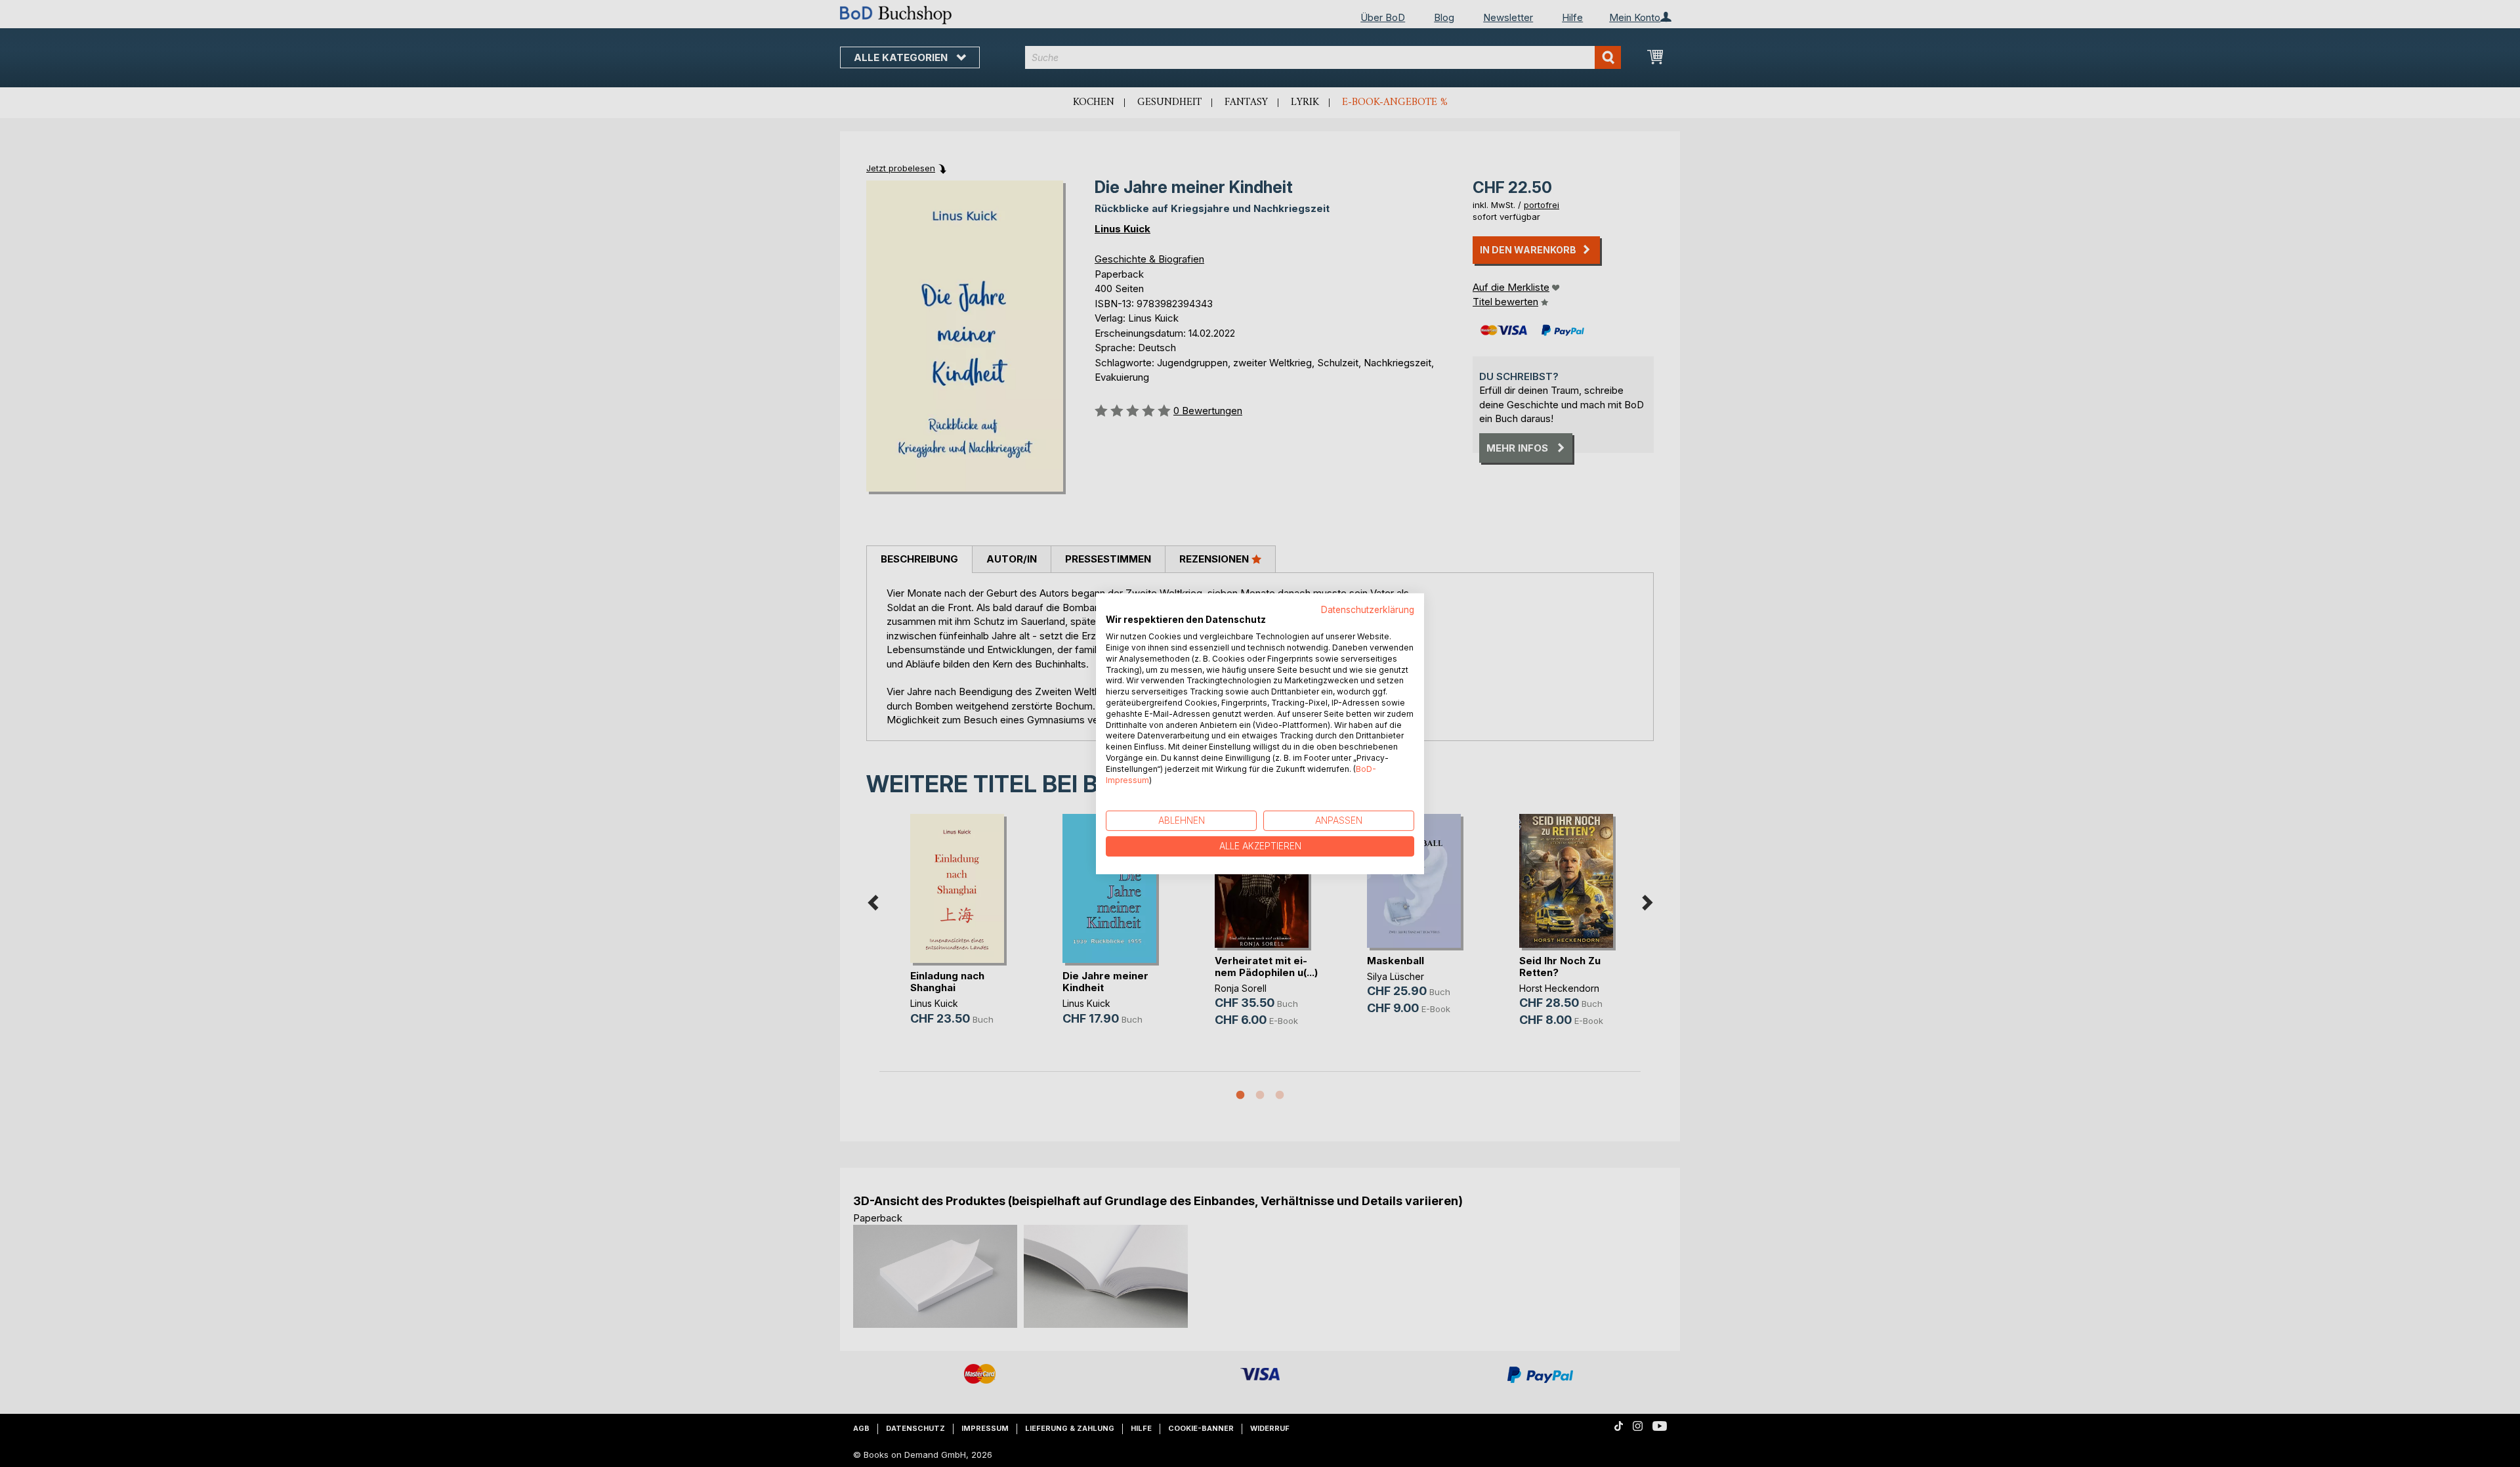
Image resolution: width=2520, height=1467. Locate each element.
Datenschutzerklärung (1368, 609)
